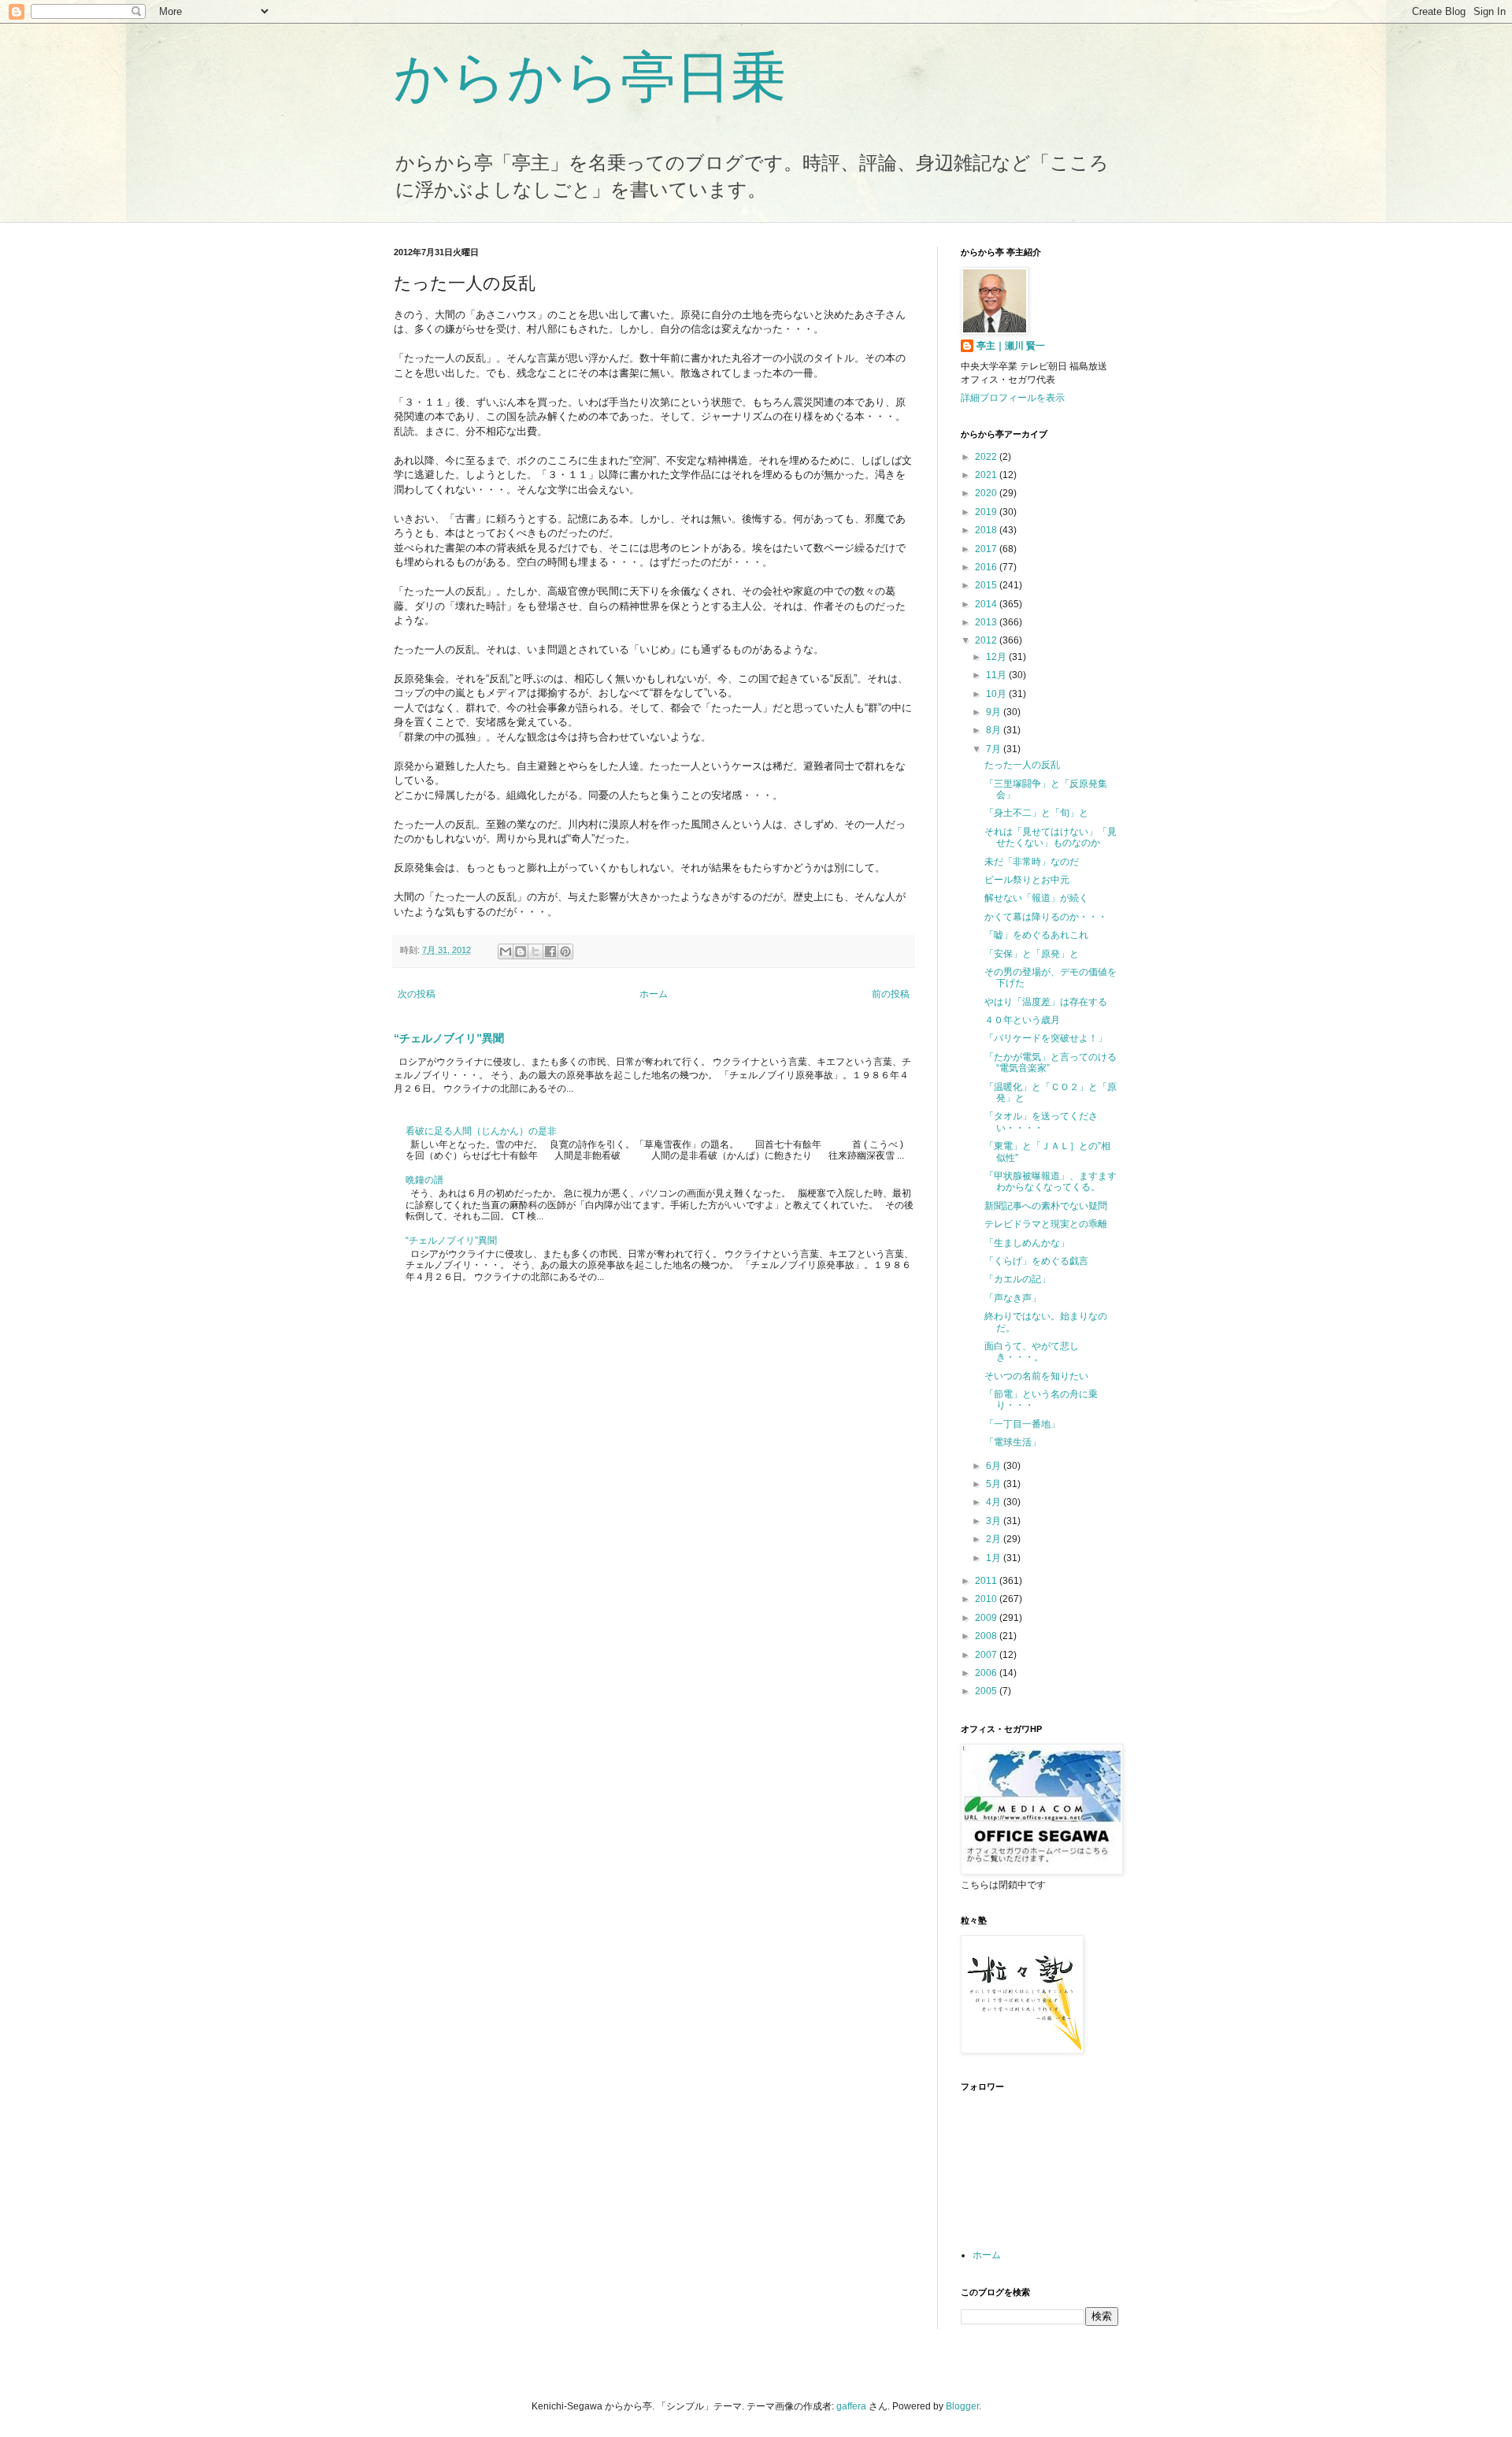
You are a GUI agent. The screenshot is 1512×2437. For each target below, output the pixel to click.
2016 (987, 567)
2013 (987, 622)
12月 (997, 657)
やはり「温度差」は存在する (1046, 1002)
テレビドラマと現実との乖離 (1046, 1224)
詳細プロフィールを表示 (1013, 398)
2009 (987, 1618)
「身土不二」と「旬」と (1036, 813)
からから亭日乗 (590, 77)
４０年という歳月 (1022, 1020)
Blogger (962, 2406)
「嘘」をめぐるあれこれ (1036, 935)
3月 (995, 1521)
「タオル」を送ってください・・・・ (1041, 1122)
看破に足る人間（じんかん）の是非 (481, 1131)
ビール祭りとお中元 (1027, 880)
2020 (987, 493)
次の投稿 (417, 994)
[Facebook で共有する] (550, 951)
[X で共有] (535, 951)
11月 (997, 675)
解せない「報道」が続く (1036, 898)
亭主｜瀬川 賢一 (1011, 346)
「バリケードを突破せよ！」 (1046, 1038)
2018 (987, 530)
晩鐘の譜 (424, 1180)
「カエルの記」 (1017, 1279)
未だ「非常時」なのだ (1032, 862)
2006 (987, 1673)
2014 (987, 604)
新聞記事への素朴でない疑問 (1046, 1206)
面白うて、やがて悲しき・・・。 (1032, 1352)
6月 (995, 1466)
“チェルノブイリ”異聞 (449, 1038)
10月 (997, 694)
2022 (987, 457)
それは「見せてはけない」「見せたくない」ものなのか (1051, 837)
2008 (987, 1636)
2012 (987, 640)
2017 (987, 549)
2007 (987, 1655)
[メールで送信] (506, 951)
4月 (995, 1502)
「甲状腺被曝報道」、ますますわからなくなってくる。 (1051, 1181)
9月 (995, 712)
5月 (995, 1484)
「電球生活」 (1013, 1442)
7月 (995, 749)
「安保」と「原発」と (1032, 954)
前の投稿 (891, 994)
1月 (995, 1558)
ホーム (654, 994)
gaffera (851, 2406)
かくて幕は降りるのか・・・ (1046, 917)
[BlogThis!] (521, 951)
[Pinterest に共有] (565, 951)
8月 (995, 730)
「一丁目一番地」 (1022, 1424)
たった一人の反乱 (1022, 765)
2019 (987, 512)
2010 (987, 1599)
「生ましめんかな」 (1027, 1243)
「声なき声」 (1013, 1298)
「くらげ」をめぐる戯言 (1036, 1261)
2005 (987, 1691)
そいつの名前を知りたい (1036, 1376)
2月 (995, 1539)
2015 (987, 585)
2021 (987, 475)
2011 (987, 1581)
